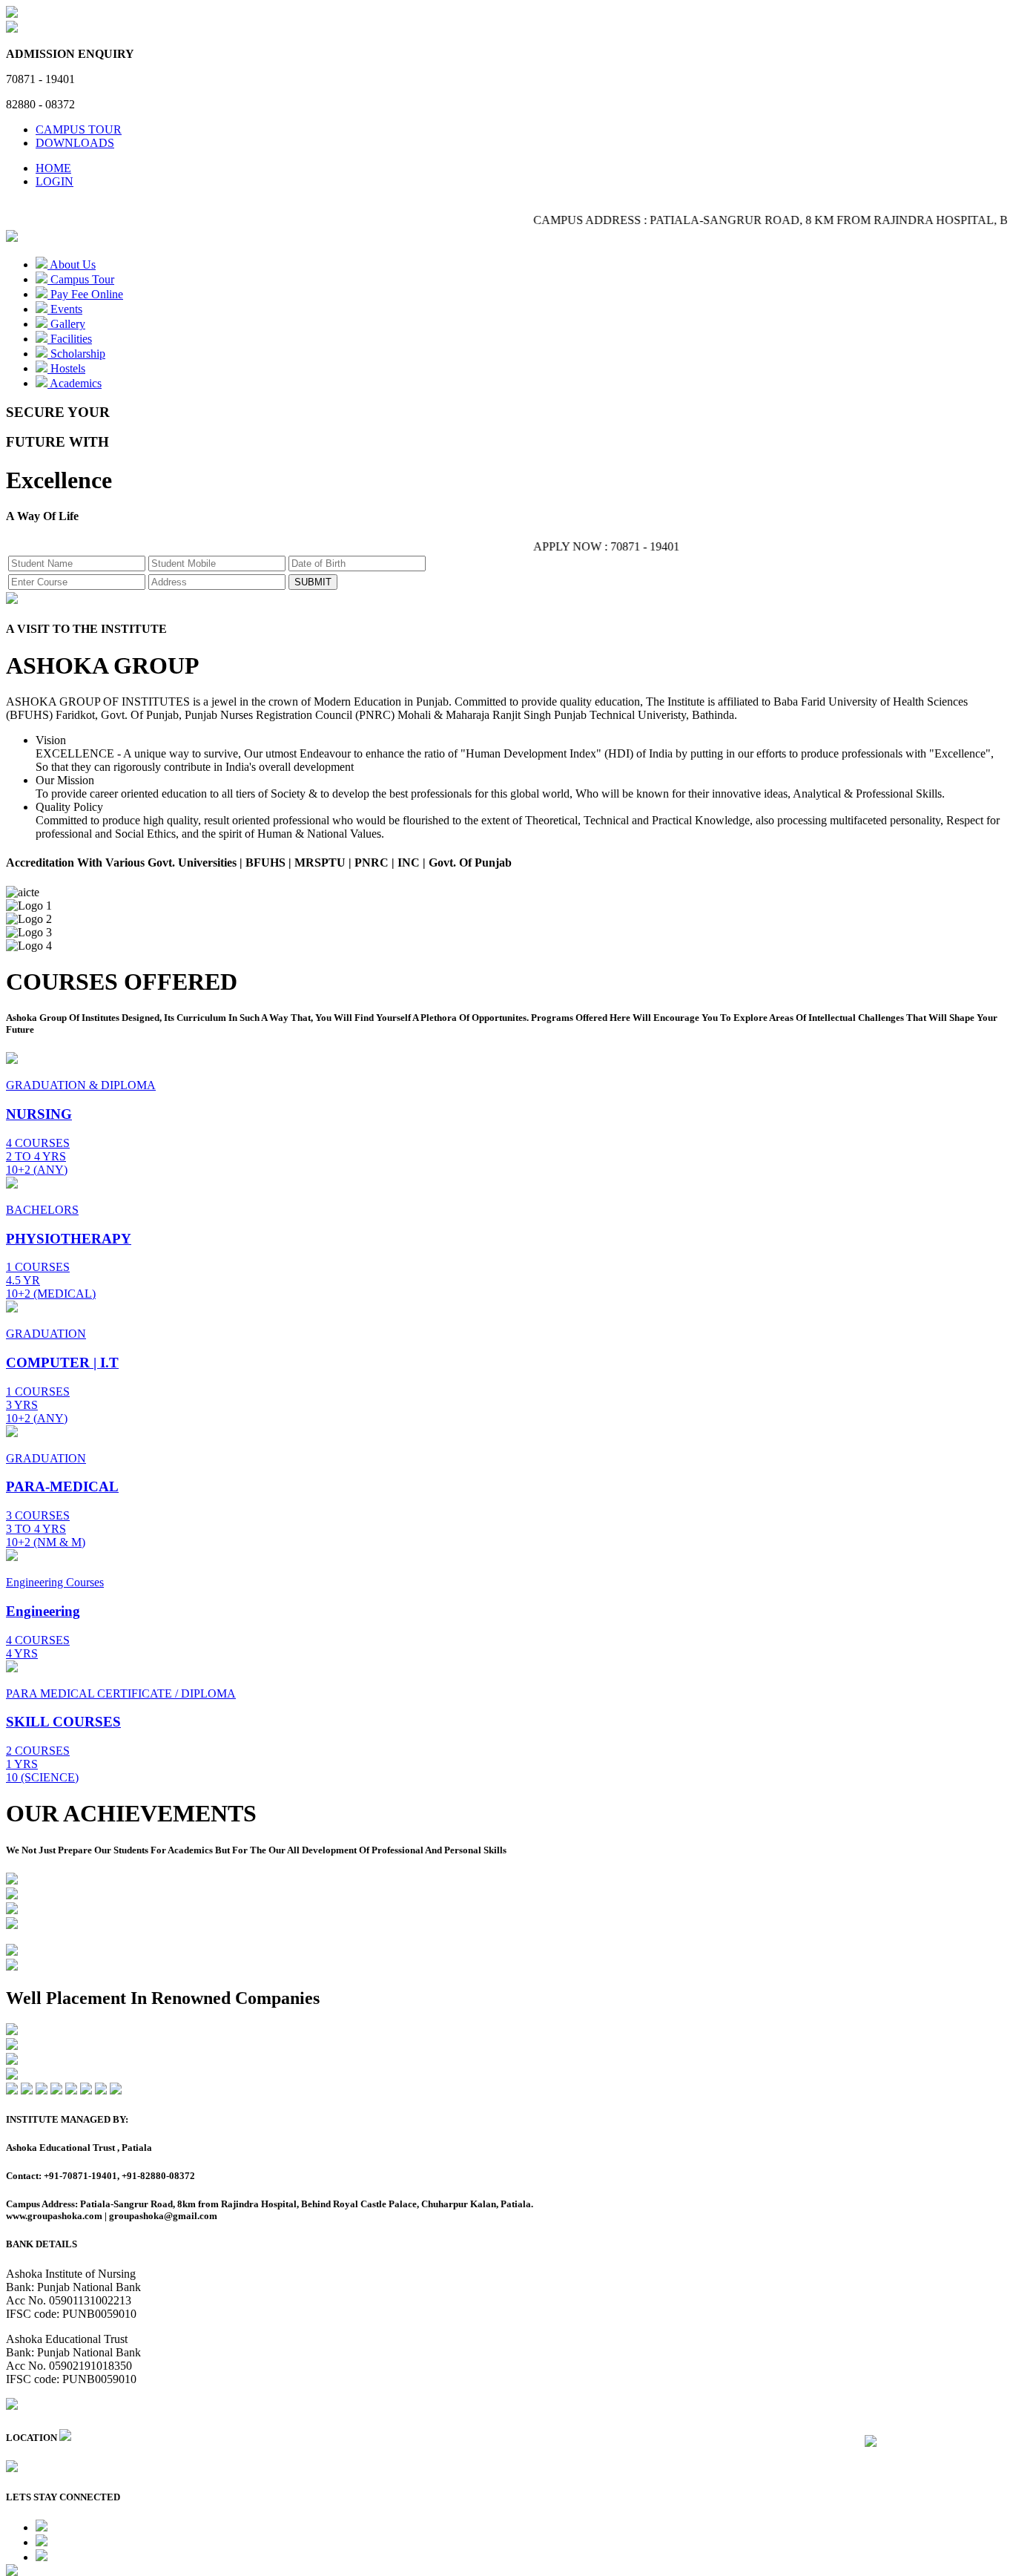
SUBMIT (313, 582)
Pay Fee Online (85, 294)
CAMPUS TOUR (79, 129)
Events (65, 309)
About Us (72, 264)
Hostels (66, 368)
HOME (53, 168)
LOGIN (55, 181)
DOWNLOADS (75, 143)
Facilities (70, 339)
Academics (75, 383)
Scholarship (76, 354)
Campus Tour (81, 279)
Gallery (66, 324)
